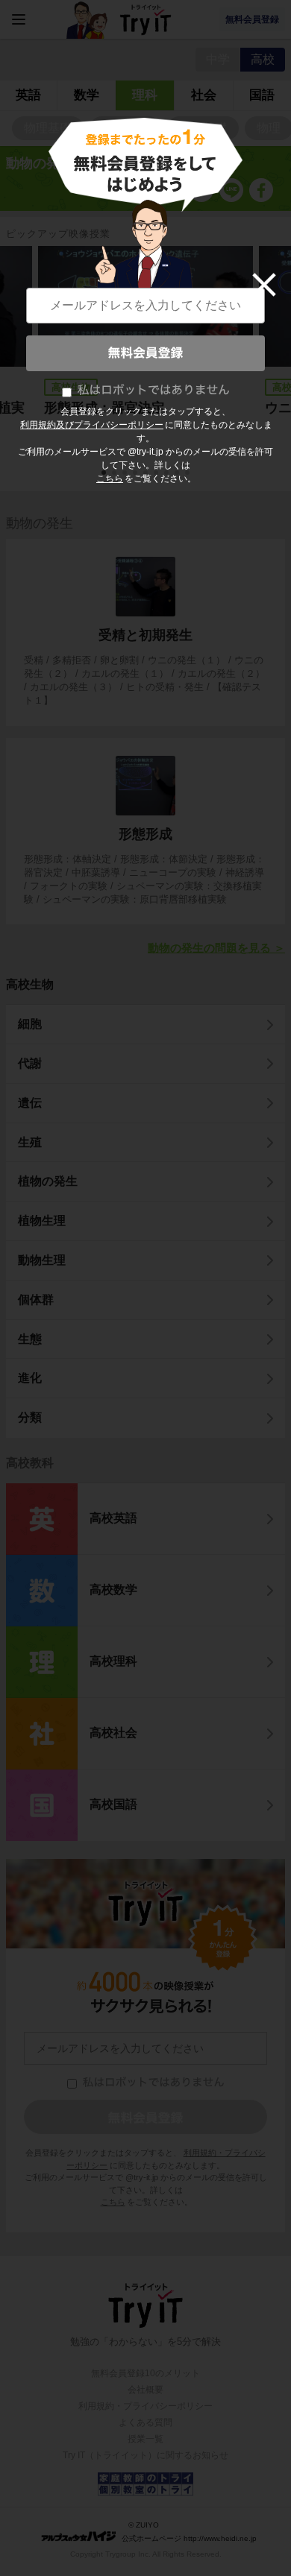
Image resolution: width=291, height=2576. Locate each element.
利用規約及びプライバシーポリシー (92, 425)
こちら (110, 479)
